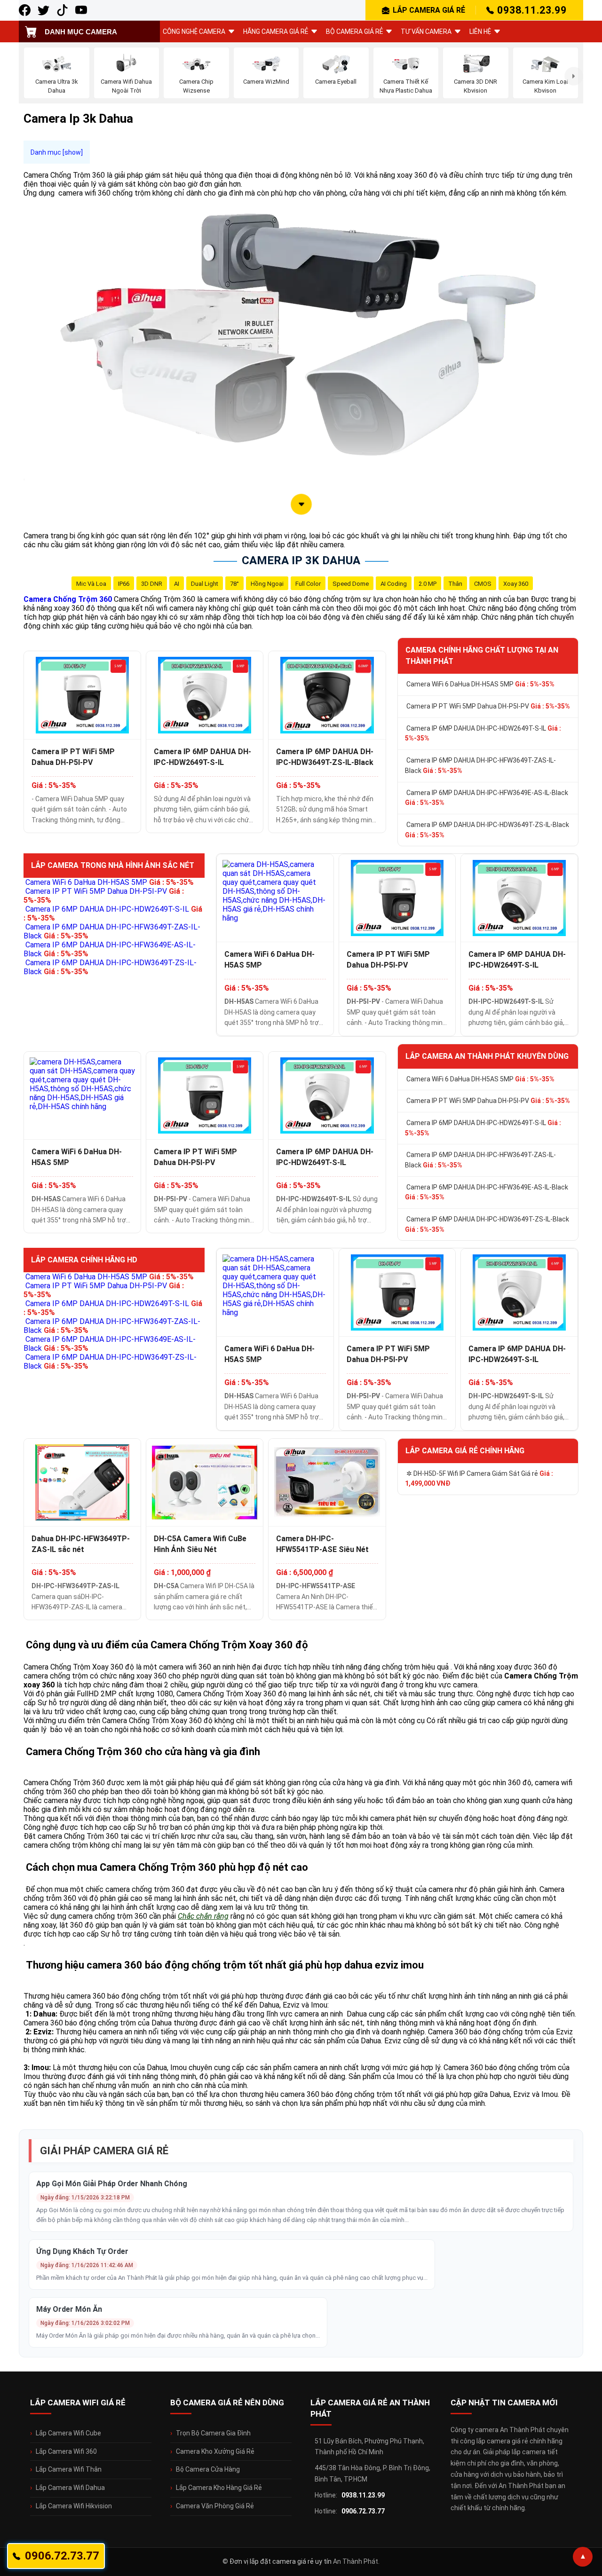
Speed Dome (351, 584)
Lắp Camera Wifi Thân (69, 2469)
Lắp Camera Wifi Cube (68, 2433)
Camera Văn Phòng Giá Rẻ (215, 2506)
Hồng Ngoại (267, 584)
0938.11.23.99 (532, 10)
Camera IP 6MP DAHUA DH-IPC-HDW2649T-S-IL (202, 757)
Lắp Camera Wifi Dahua (70, 2488)
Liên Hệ (480, 32)
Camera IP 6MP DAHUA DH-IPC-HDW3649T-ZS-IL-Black (325, 757)
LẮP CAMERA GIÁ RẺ (429, 10)
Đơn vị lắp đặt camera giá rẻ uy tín (281, 2561)
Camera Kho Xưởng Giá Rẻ (215, 2451)
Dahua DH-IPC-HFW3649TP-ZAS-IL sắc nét (81, 1544)
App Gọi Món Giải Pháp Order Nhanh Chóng (112, 2184)
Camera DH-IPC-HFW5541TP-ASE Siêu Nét (322, 1544)
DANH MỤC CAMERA (81, 32)
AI (177, 584)
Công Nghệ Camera (194, 32)
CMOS (483, 584)
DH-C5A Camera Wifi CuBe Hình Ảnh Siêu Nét (200, 1544)
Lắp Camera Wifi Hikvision (74, 2506)
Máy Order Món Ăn (69, 2309)
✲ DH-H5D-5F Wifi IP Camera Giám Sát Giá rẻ (479, 1479)
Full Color (308, 584)
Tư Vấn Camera (426, 32)
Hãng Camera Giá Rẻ (276, 32)
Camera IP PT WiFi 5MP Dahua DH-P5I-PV (73, 757)
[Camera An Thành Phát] (44, 10)
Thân (455, 584)
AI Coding (394, 584)
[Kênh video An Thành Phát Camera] (81, 10)
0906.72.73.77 (363, 2511)
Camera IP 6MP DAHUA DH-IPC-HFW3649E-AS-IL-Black (487, 798)
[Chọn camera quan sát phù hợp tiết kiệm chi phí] (574, 76)
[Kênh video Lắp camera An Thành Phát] (62, 10)
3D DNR (152, 584)
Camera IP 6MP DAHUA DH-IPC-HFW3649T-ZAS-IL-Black (480, 765)
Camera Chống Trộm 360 (68, 599)
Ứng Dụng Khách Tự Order (82, 2251)
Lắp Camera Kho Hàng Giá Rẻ (219, 2488)
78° (234, 584)
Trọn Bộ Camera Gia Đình (213, 2433)
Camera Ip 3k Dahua (301, 560)
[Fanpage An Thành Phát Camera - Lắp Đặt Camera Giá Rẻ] (25, 10)
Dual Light (205, 584)
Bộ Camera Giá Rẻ (354, 32)
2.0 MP (428, 584)
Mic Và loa (91, 584)
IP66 (124, 584)
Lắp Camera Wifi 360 (66, 2451)
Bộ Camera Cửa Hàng (208, 2469)
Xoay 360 (516, 584)
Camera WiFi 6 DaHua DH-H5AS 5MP (480, 684)
